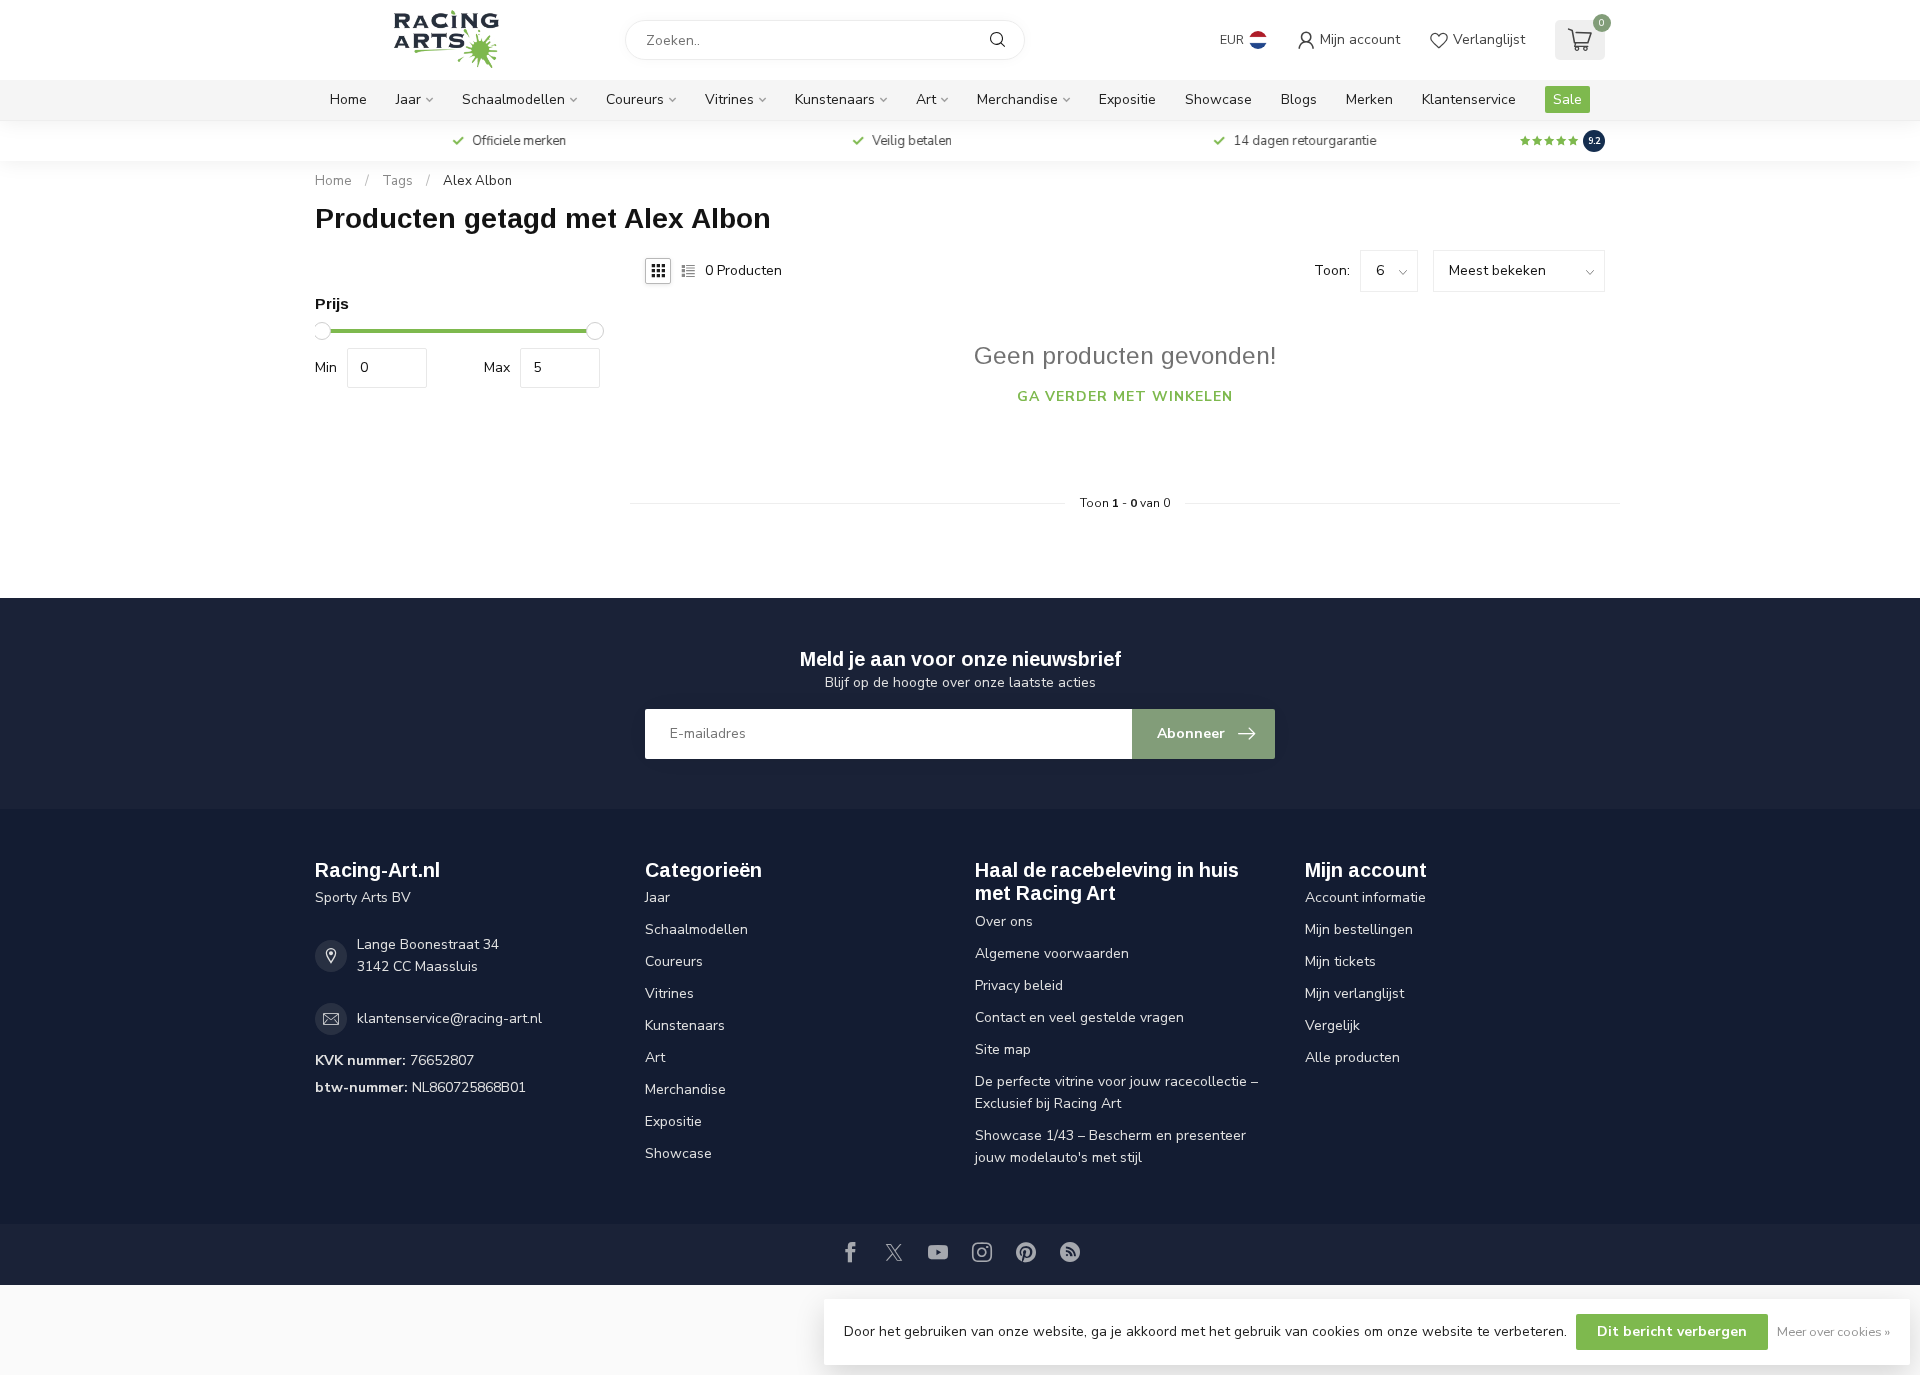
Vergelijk (1332, 1025)
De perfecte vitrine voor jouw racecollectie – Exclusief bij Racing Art (1116, 1092)
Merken (1369, 99)
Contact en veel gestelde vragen (1079, 1017)
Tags (397, 181)
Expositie (1127, 99)
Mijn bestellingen (1359, 929)
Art (926, 99)
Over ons (1004, 921)
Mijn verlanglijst (1354, 993)
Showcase (1218, 99)
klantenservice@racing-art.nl (449, 1018)
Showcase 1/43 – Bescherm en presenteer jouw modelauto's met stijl (1110, 1146)
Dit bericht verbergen (1672, 1331)
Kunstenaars (835, 99)
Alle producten (1352, 1057)
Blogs (1299, 99)
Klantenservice (1469, 99)
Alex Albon (477, 181)
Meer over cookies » (1833, 1331)
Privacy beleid (1019, 985)
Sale (1567, 99)
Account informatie (1365, 897)
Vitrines (729, 99)
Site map (1003, 1049)
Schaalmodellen (513, 99)
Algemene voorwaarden (1052, 953)
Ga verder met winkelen (1125, 396)
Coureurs (635, 99)
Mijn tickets (1340, 961)
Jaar (408, 99)
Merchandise (1017, 99)
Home (348, 99)
